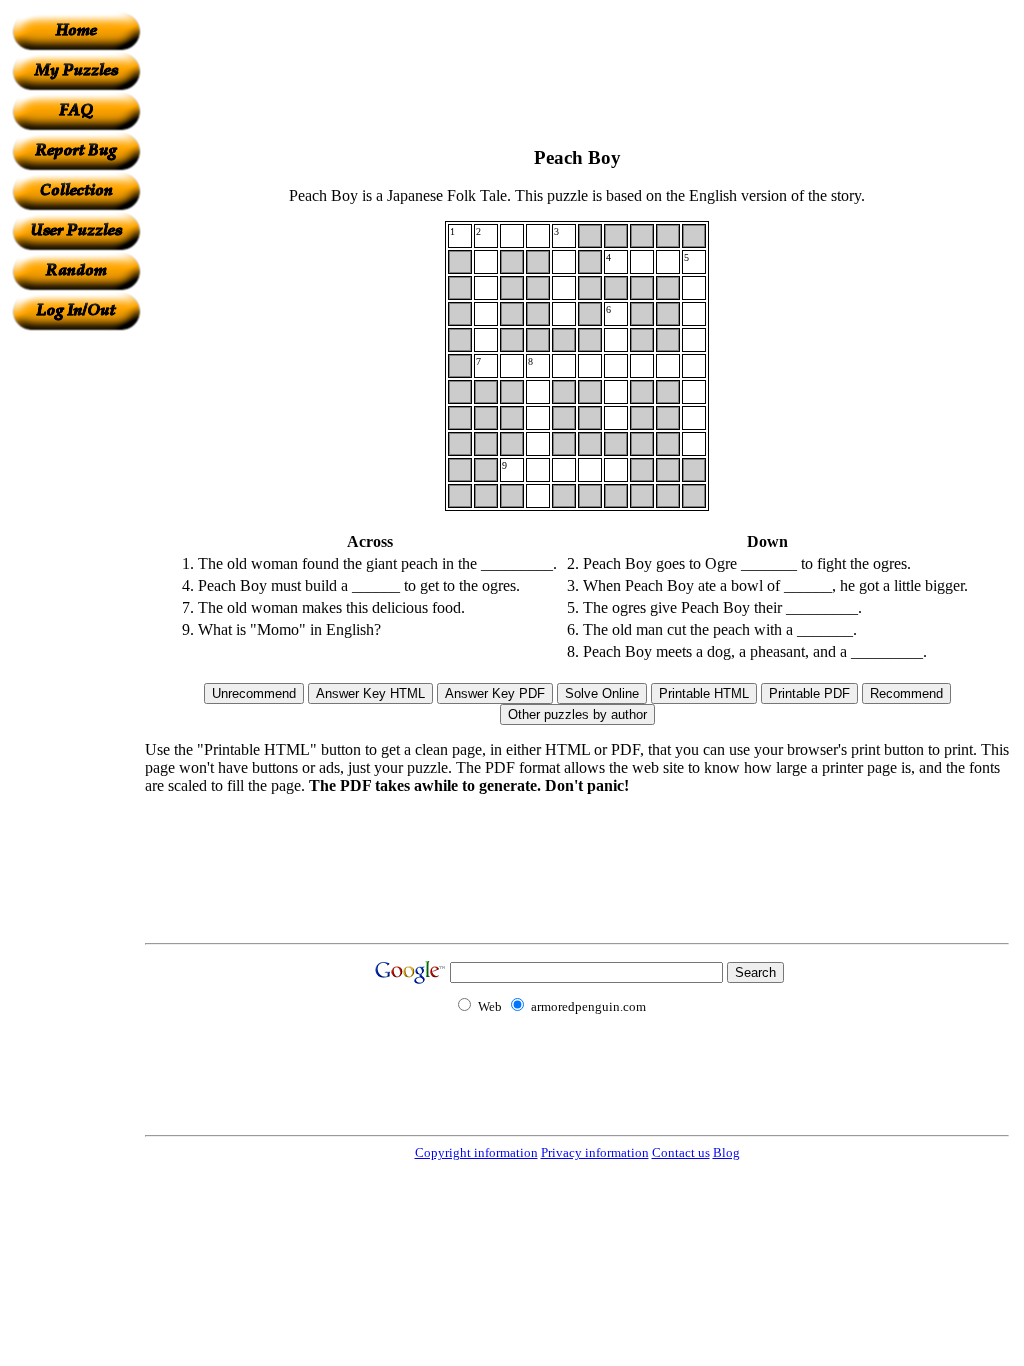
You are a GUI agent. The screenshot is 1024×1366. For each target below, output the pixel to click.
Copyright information (476, 1152)
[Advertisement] (76, 631)
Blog (726, 1152)
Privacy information (595, 1152)
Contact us (681, 1152)
